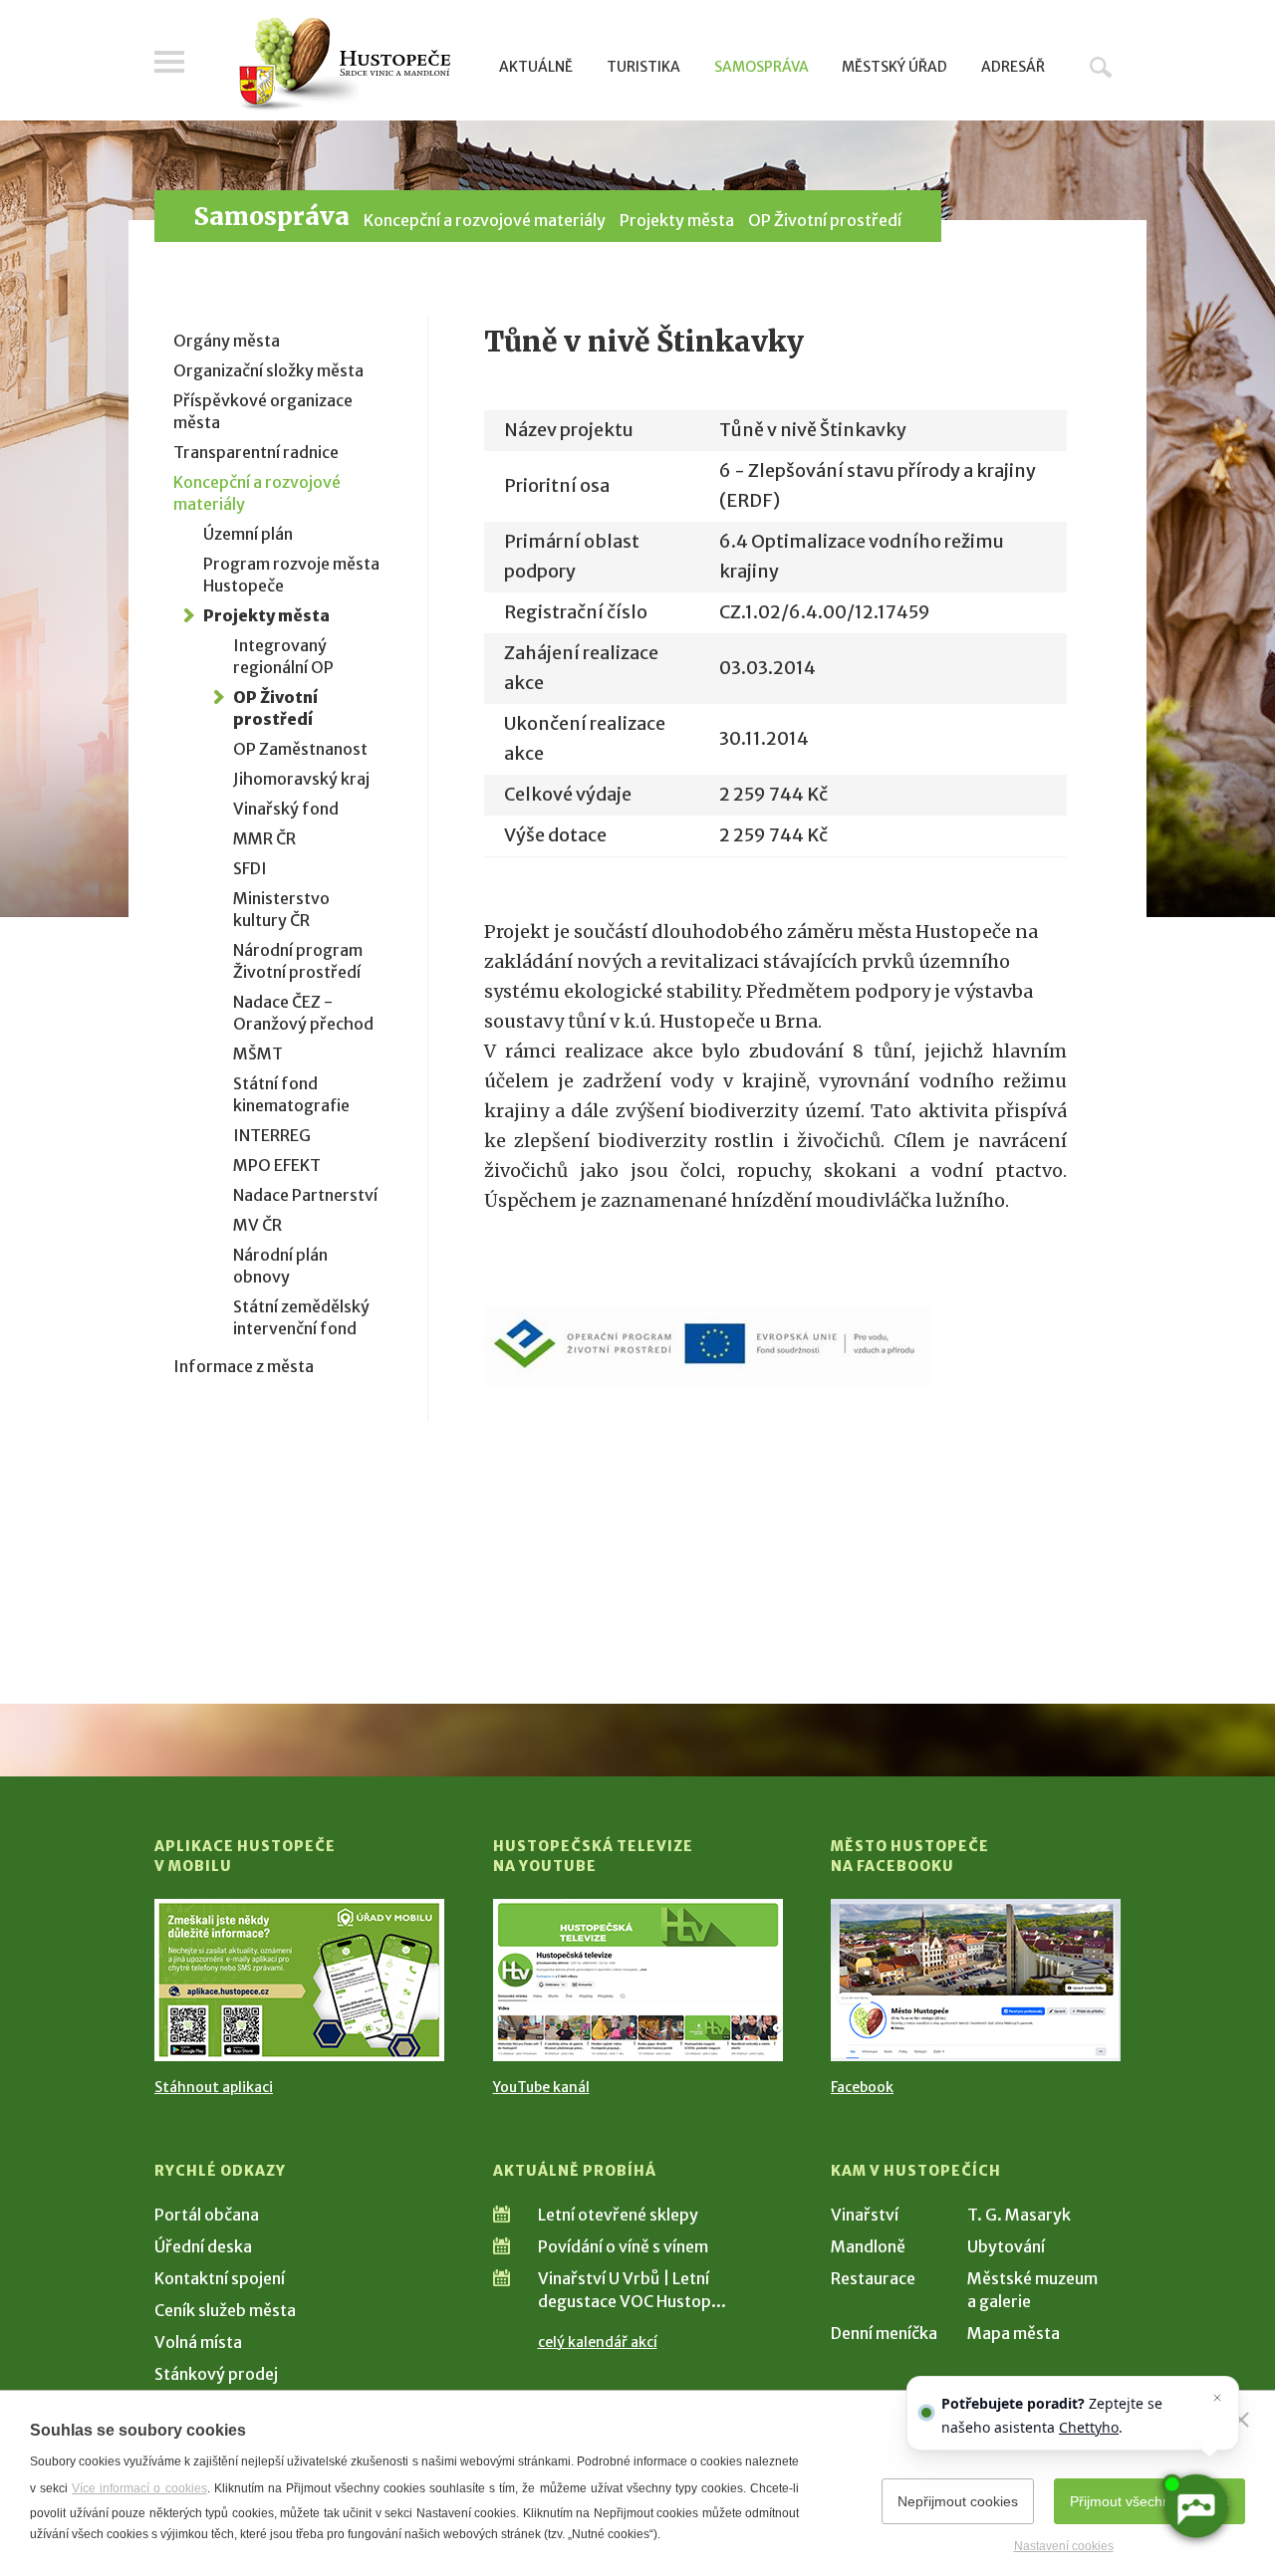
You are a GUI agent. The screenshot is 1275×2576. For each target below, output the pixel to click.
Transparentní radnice (256, 452)
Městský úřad (894, 67)
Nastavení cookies (1064, 2546)
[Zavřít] (1241, 2420)
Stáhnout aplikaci (214, 2087)
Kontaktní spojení (220, 2278)
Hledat (1101, 67)
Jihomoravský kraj (301, 779)
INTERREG (272, 1135)
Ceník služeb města (225, 2310)
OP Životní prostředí (825, 220)
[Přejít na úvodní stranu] (344, 65)
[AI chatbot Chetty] (1196, 2507)
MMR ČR (264, 838)
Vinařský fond (286, 809)
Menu (169, 62)
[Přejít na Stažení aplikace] (299, 1980)
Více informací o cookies (139, 2488)
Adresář (1013, 67)
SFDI (250, 868)
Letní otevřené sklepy (618, 2215)
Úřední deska (203, 2246)
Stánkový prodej (216, 2374)
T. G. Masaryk (1019, 2215)
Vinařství (865, 2215)
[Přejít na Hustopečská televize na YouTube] (638, 1980)
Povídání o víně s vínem (623, 2246)
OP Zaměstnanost (300, 749)
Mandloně (868, 2246)
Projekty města (677, 220)
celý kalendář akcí (598, 2342)
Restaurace (873, 2278)
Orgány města (227, 341)
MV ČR (257, 1225)
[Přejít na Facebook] (976, 1980)
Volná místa (198, 2342)
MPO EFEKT (277, 1165)
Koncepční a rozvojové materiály (485, 220)
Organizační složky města (268, 370)
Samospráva (762, 67)
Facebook (862, 2087)
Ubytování (1006, 2246)
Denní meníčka (884, 2333)
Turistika (643, 67)
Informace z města (244, 1366)
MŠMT (258, 1054)
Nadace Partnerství (305, 1195)
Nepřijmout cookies (958, 2501)
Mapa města (1014, 2333)
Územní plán (248, 534)
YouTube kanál (541, 2087)
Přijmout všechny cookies (1149, 2501)
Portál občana (207, 2215)
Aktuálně (536, 67)
